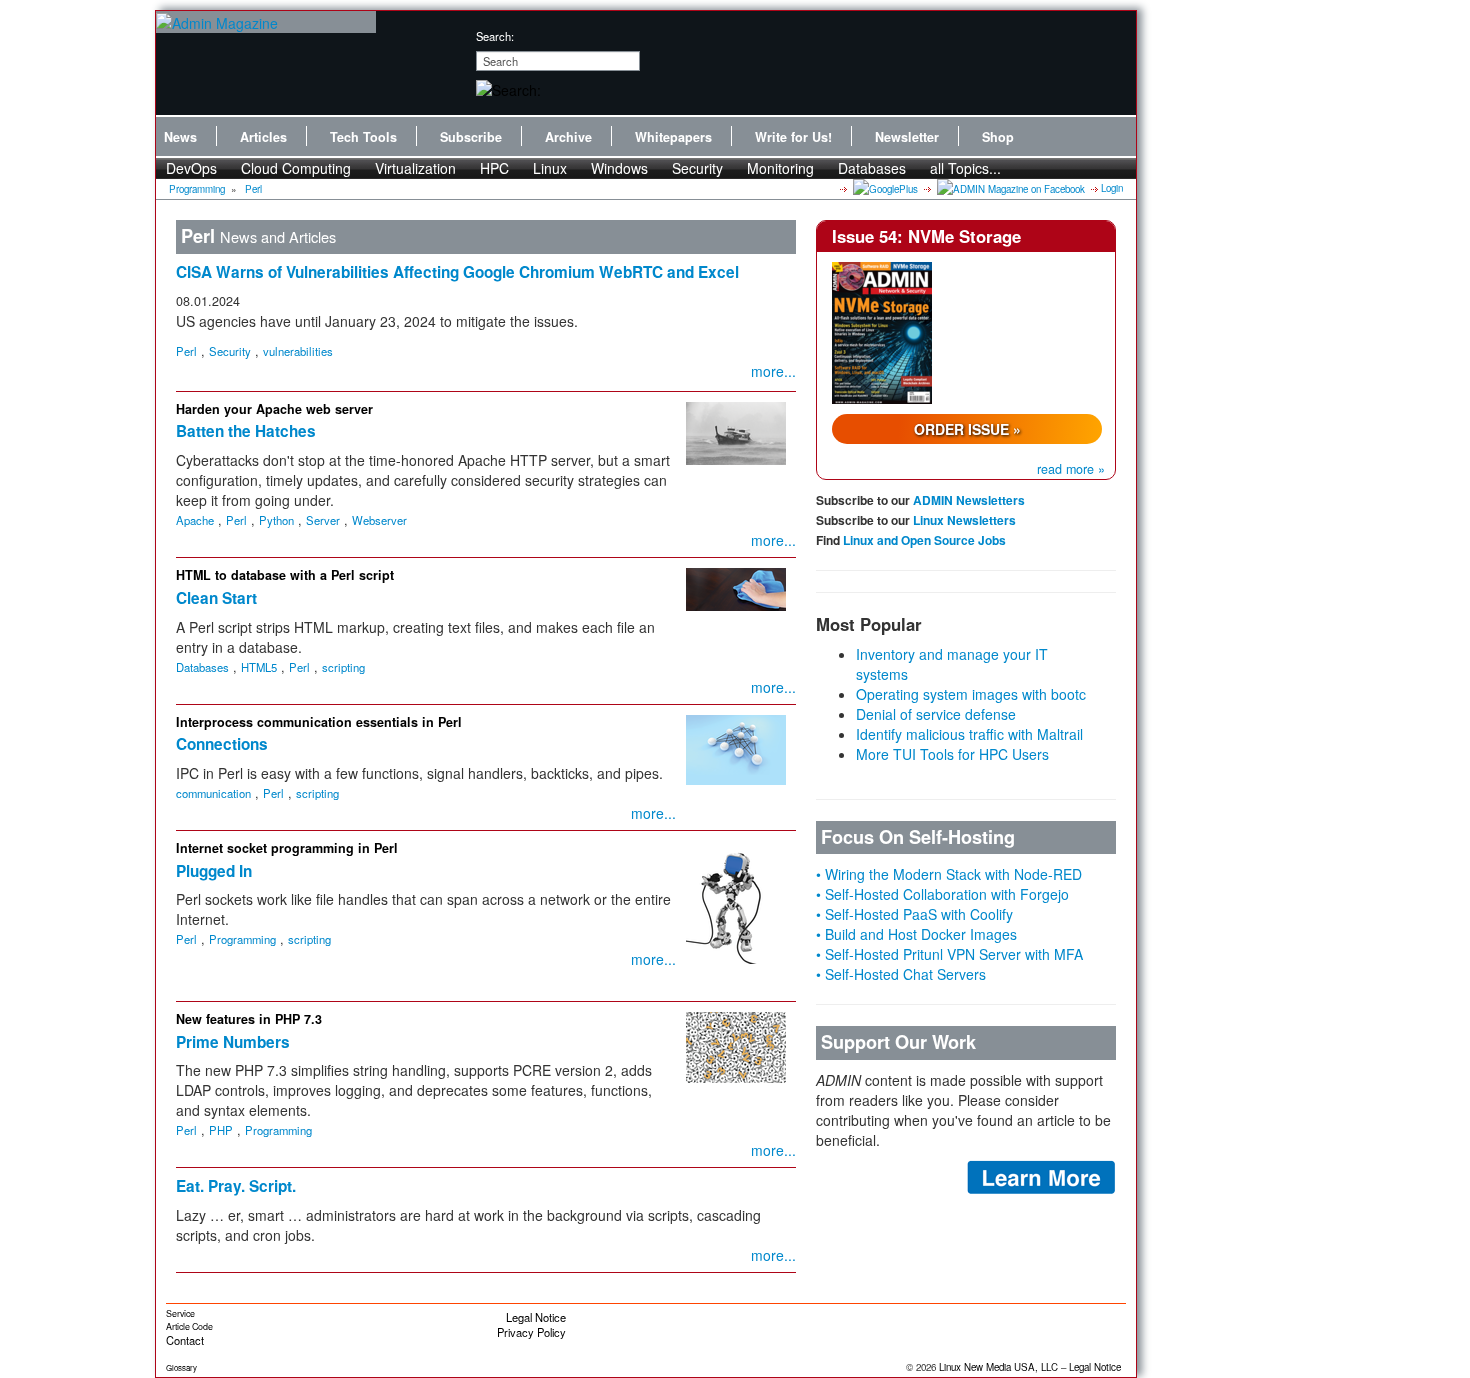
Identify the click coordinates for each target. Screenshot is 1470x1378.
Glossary (181, 1367)
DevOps (191, 168)
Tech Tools (363, 137)
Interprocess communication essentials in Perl (319, 722)
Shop (998, 137)
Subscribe (471, 137)
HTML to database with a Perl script (285, 575)
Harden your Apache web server (274, 409)
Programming (197, 189)
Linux (550, 168)
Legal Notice (536, 1317)
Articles (263, 137)
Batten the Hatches (246, 431)
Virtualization (415, 168)
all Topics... (965, 168)
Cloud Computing (296, 168)
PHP (221, 1130)
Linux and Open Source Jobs (924, 540)
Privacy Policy (531, 1332)
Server (323, 520)
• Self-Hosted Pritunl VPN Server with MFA (949, 954)
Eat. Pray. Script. (236, 1186)
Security (697, 168)
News (180, 137)
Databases (872, 168)
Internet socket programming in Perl (287, 848)
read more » (1071, 469)
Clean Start (216, 598)
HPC (494, 168)
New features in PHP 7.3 (249, 1019)
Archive (568, 137)
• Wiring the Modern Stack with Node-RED (949, 874)
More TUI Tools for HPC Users (952, 754)
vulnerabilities (298, 351)
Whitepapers (673, 137)
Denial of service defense (936, 714)
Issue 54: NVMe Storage (926, 236)
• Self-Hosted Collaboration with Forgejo (942, 894)
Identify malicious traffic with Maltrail (969, 734)
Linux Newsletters (964, 520)
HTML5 (259, 667)
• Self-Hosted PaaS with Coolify (914, 914)
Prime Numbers (233, 1042)
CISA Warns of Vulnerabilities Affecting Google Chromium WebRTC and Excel (457, 272)
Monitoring (780, 168)
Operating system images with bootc (971, 694)
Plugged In (214, 871)
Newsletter (907, 137)
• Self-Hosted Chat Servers (901, 974)
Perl (253, 189)
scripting (343, 667)
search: (495, 36)
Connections (222, 744)
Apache (195, 520)
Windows (619, 168)
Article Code (189, 1326)
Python (276, 520)
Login (1112, 188)
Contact (185, 1340)
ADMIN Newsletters (969, 500)
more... (773, 371)
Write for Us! (793, 137)
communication (213, 793)
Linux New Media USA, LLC (998, 1367)
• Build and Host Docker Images (916, 934)
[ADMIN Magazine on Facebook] (1009, 188)
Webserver (379, 520)
